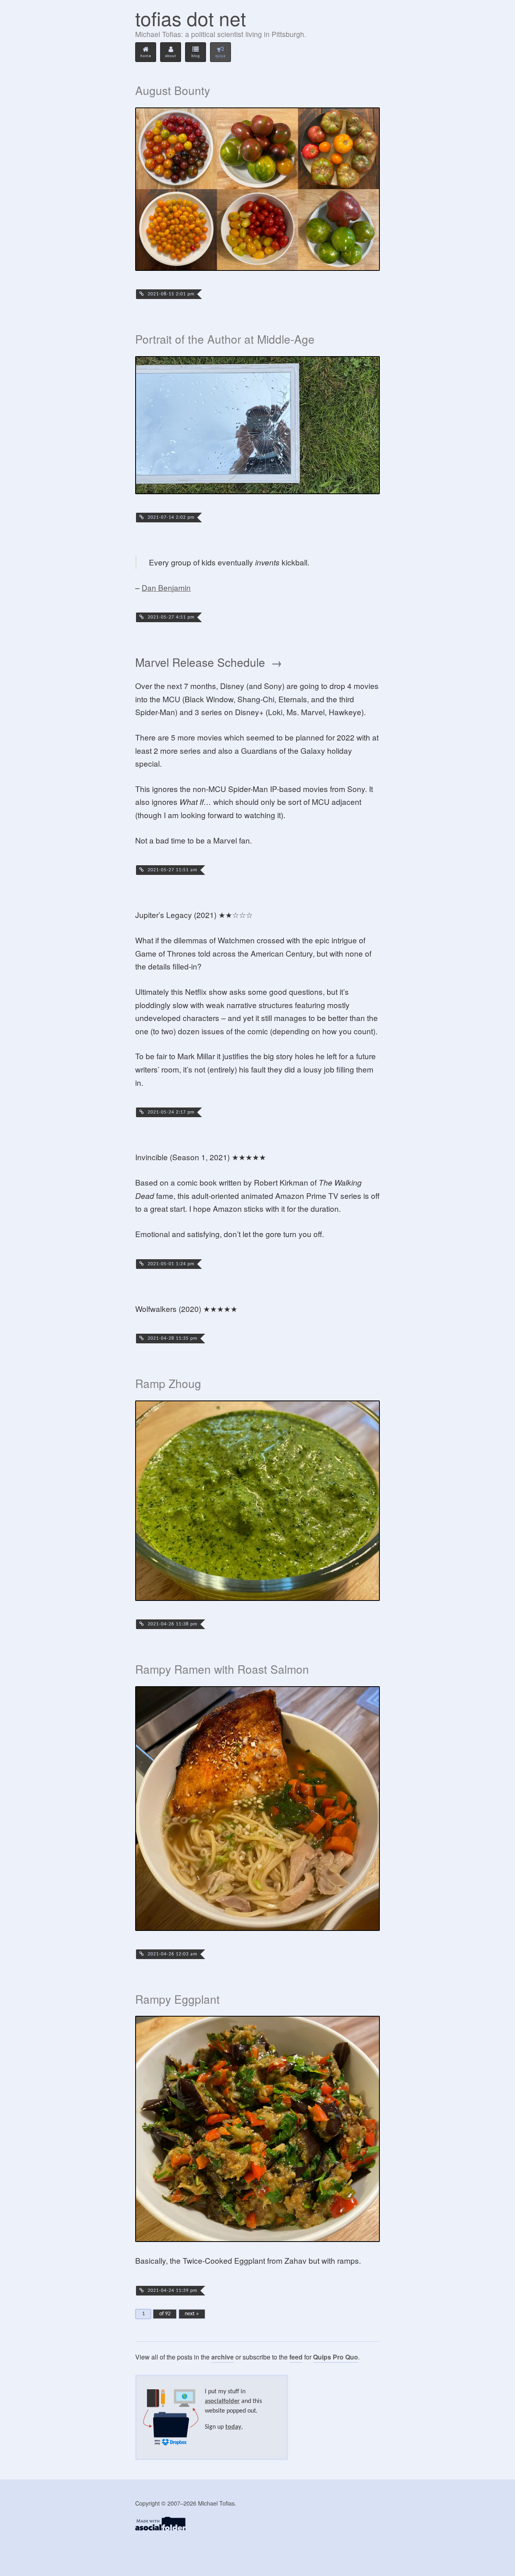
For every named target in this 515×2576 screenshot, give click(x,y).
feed (296, 2357)
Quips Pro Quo (336, 2357)
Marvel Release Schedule (200, 663)
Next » (192, 2314)
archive (222, 2357)
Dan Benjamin (166, 587)
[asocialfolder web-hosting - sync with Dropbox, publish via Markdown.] (160, 2528)
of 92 (165, 2314)
